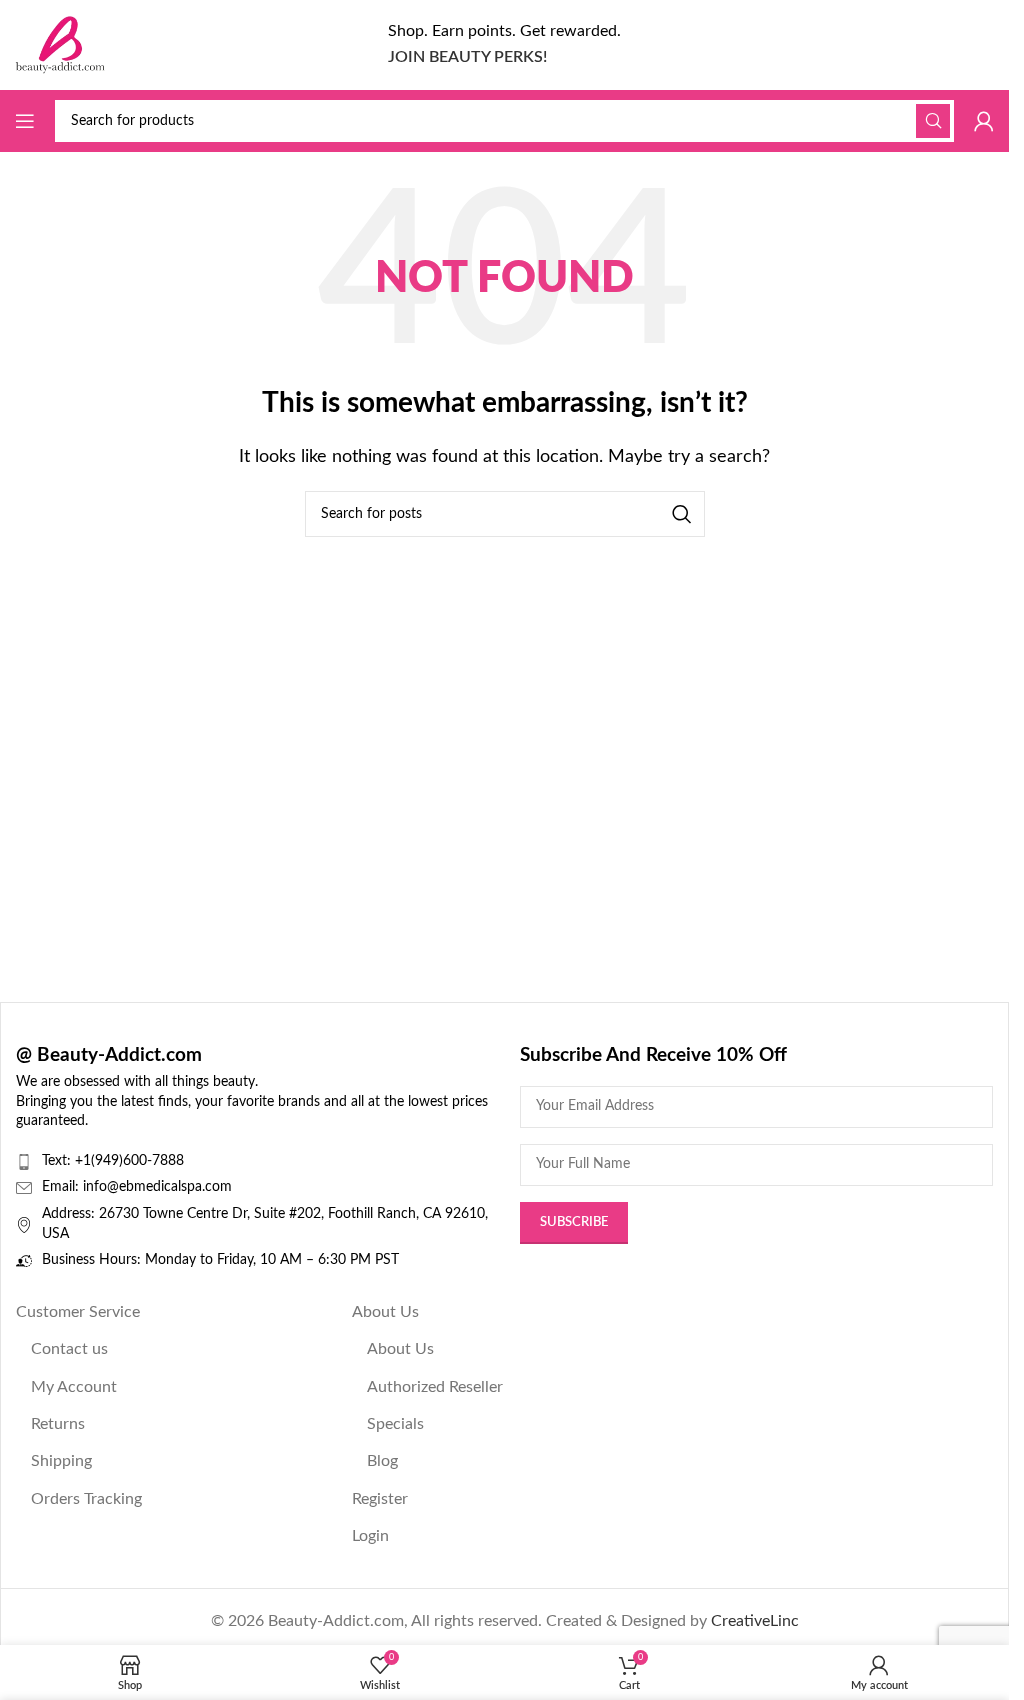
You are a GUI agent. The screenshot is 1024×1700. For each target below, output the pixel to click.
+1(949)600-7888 (129, 1161)
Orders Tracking (86, 1499)
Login (370, 1536)
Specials (395, 1424)
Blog (382, 1461)
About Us (385, 1312)
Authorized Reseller (435, 1387)
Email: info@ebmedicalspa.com (137, 1187)
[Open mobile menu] (25, 121)
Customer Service (78, 1312)
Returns (58, 1424)
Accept (934, 1665)
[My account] (984, 121)
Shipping (61, 1461)
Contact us (69, 1349)
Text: (58, 1161)
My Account (74, 1387)
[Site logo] (60, 44)
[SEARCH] (933, 121)
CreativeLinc (755, 1621)
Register (380, 1499)
